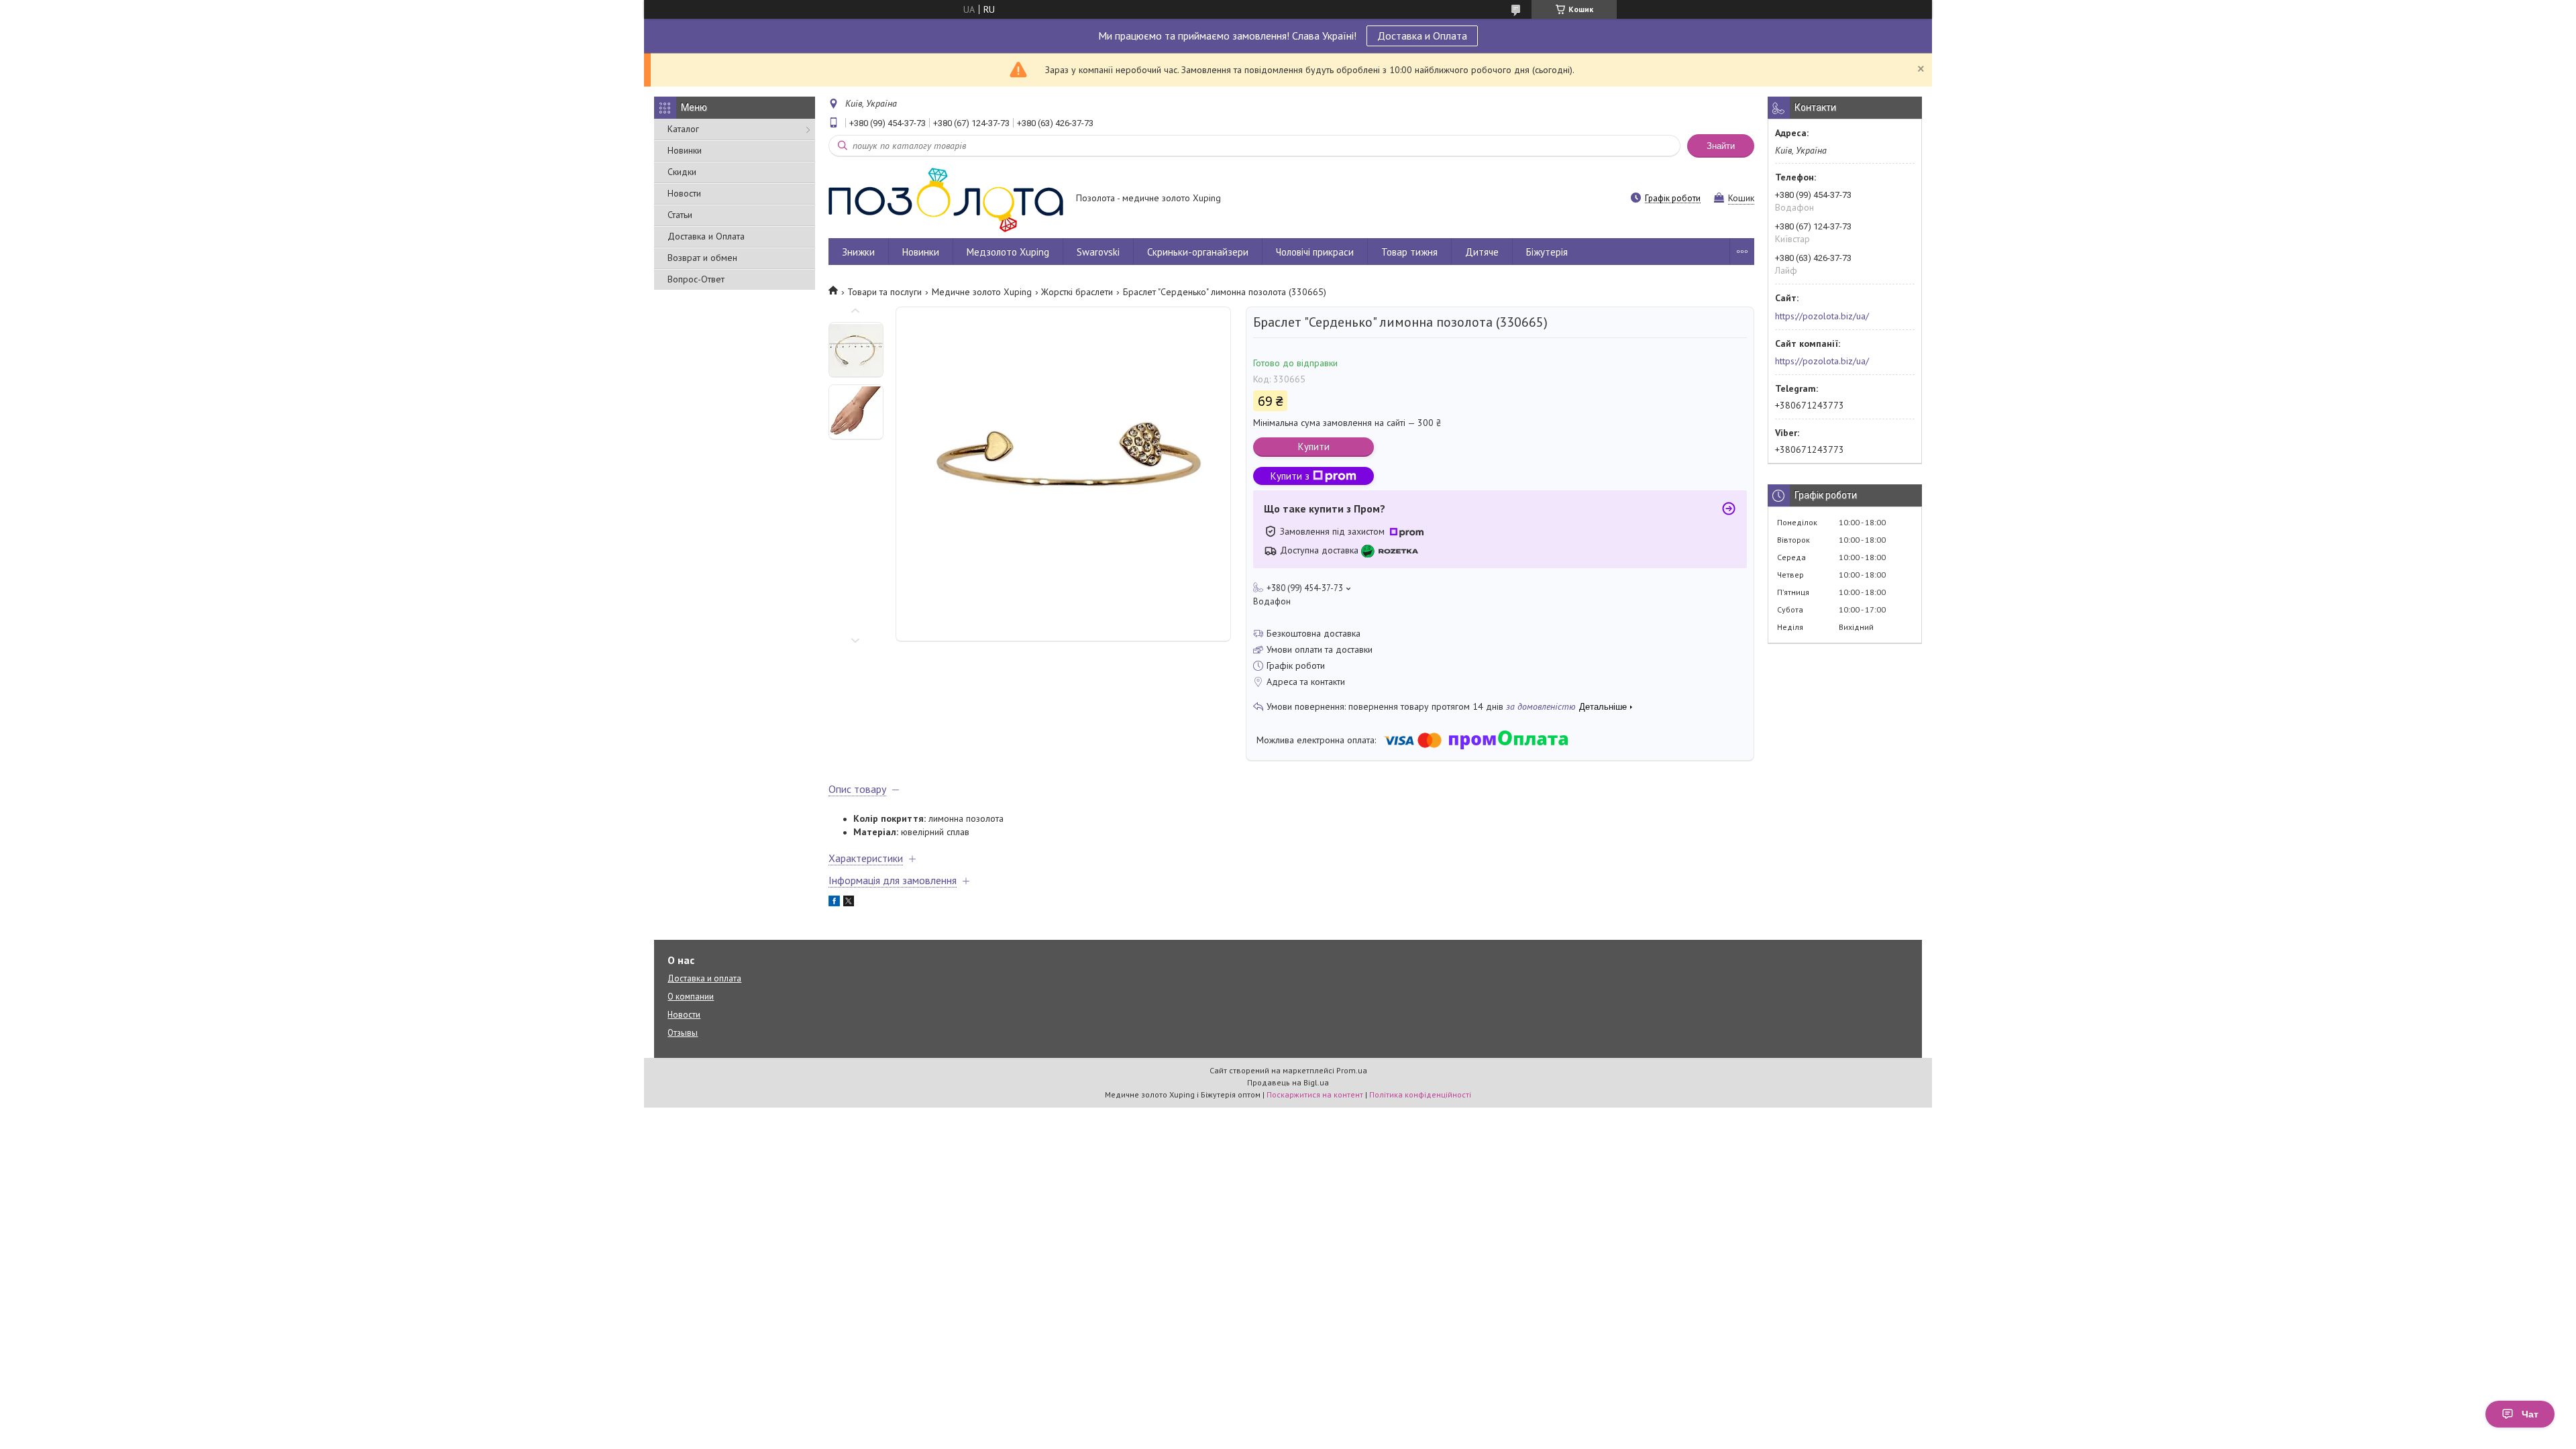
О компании (691, 997)
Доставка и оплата (704, 978)
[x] (849, 903)
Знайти (1721, 146)
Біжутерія (1547, 252)
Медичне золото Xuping (982, 292)
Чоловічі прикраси (1315, 252)
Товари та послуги (884, 292)
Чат (2530, 1414)
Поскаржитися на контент (1315, 1094)
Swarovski (1098, 252)
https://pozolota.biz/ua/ (1822, 316)
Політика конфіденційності (1420, 1094)
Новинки (685, 150)
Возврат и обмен (702, 258)
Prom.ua (1352, 1070)
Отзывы (683, 1033)
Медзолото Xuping (1008, 252)
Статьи (680, 215)
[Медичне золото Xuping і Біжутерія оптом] (946, 199)
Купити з (1290, 476)
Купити (1314, 446)
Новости (684, 193)
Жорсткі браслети (1077, 292)
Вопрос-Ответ (696, 279)
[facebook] (834, 903)
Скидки (682, 172)
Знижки (858, 252)
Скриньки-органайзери (1198, 252)
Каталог (683, 129)
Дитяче (1482, 252)
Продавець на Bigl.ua (1288, 1082)
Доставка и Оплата (1422, 36)
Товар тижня (1409, 252)
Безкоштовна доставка (1313, 633)
